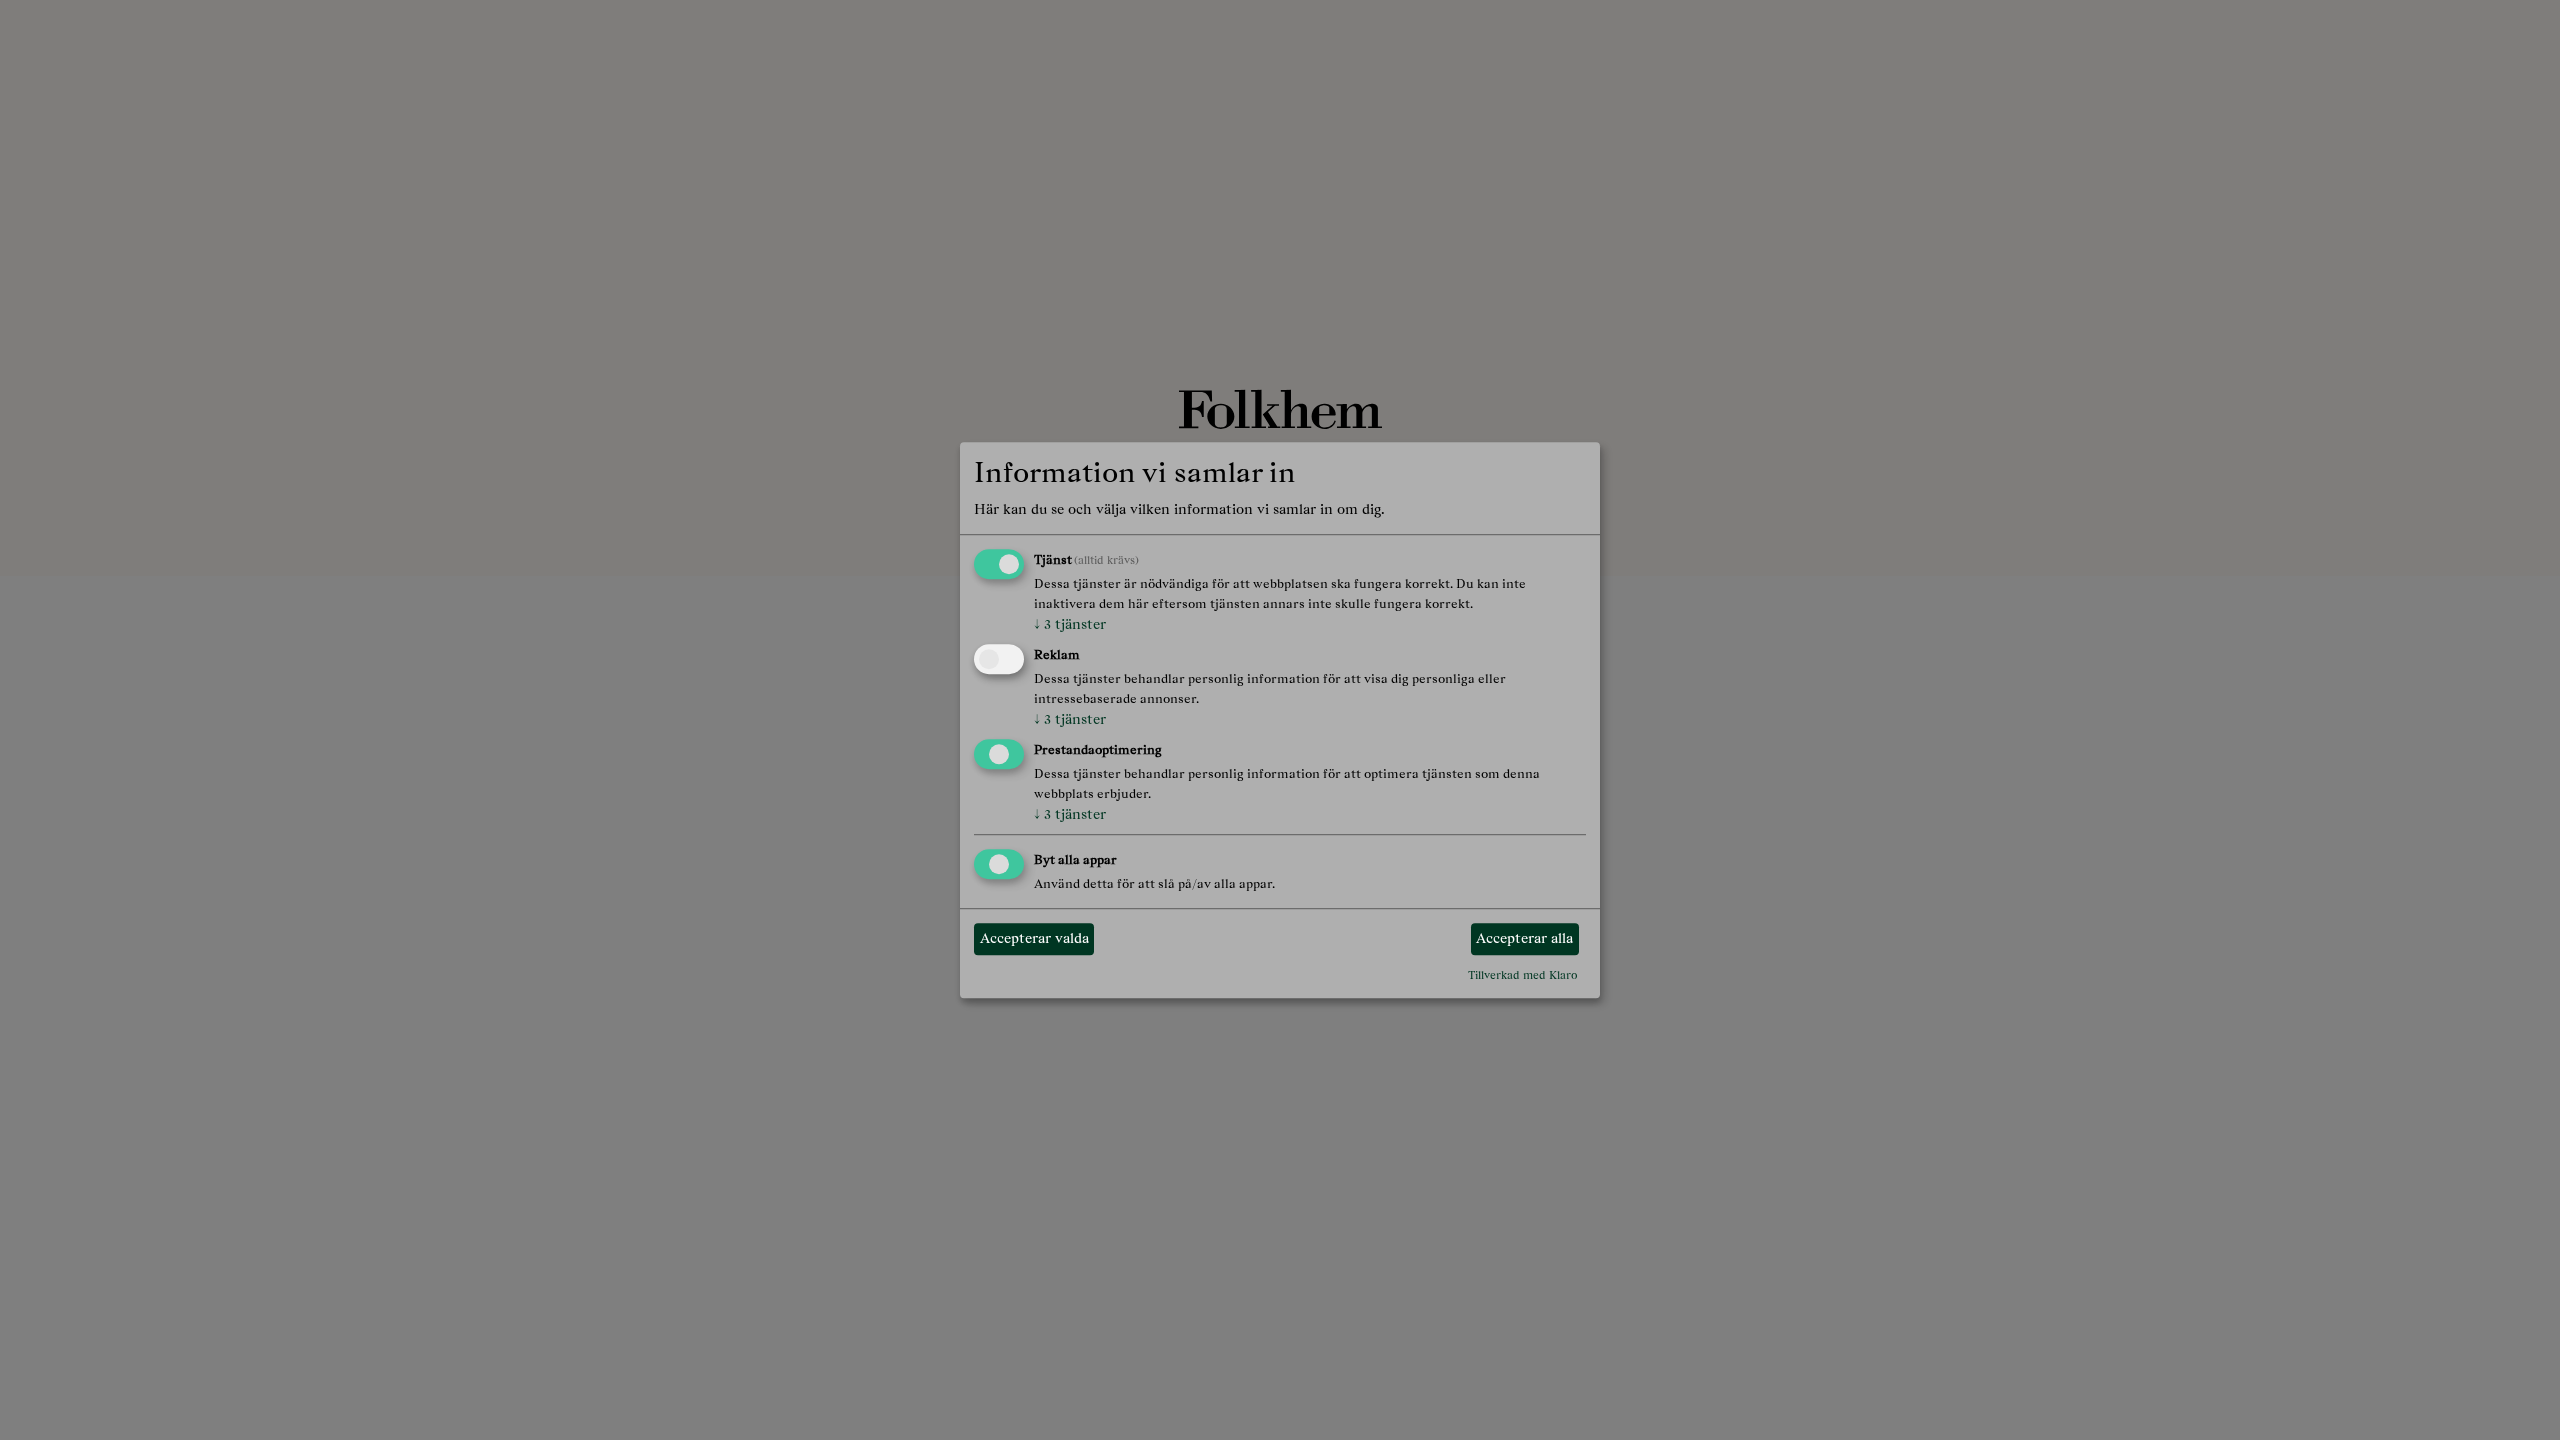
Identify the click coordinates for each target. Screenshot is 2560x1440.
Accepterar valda (1034, 939)
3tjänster (1070, 625)
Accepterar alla (1524, 939)
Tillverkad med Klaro (1523, 975)
